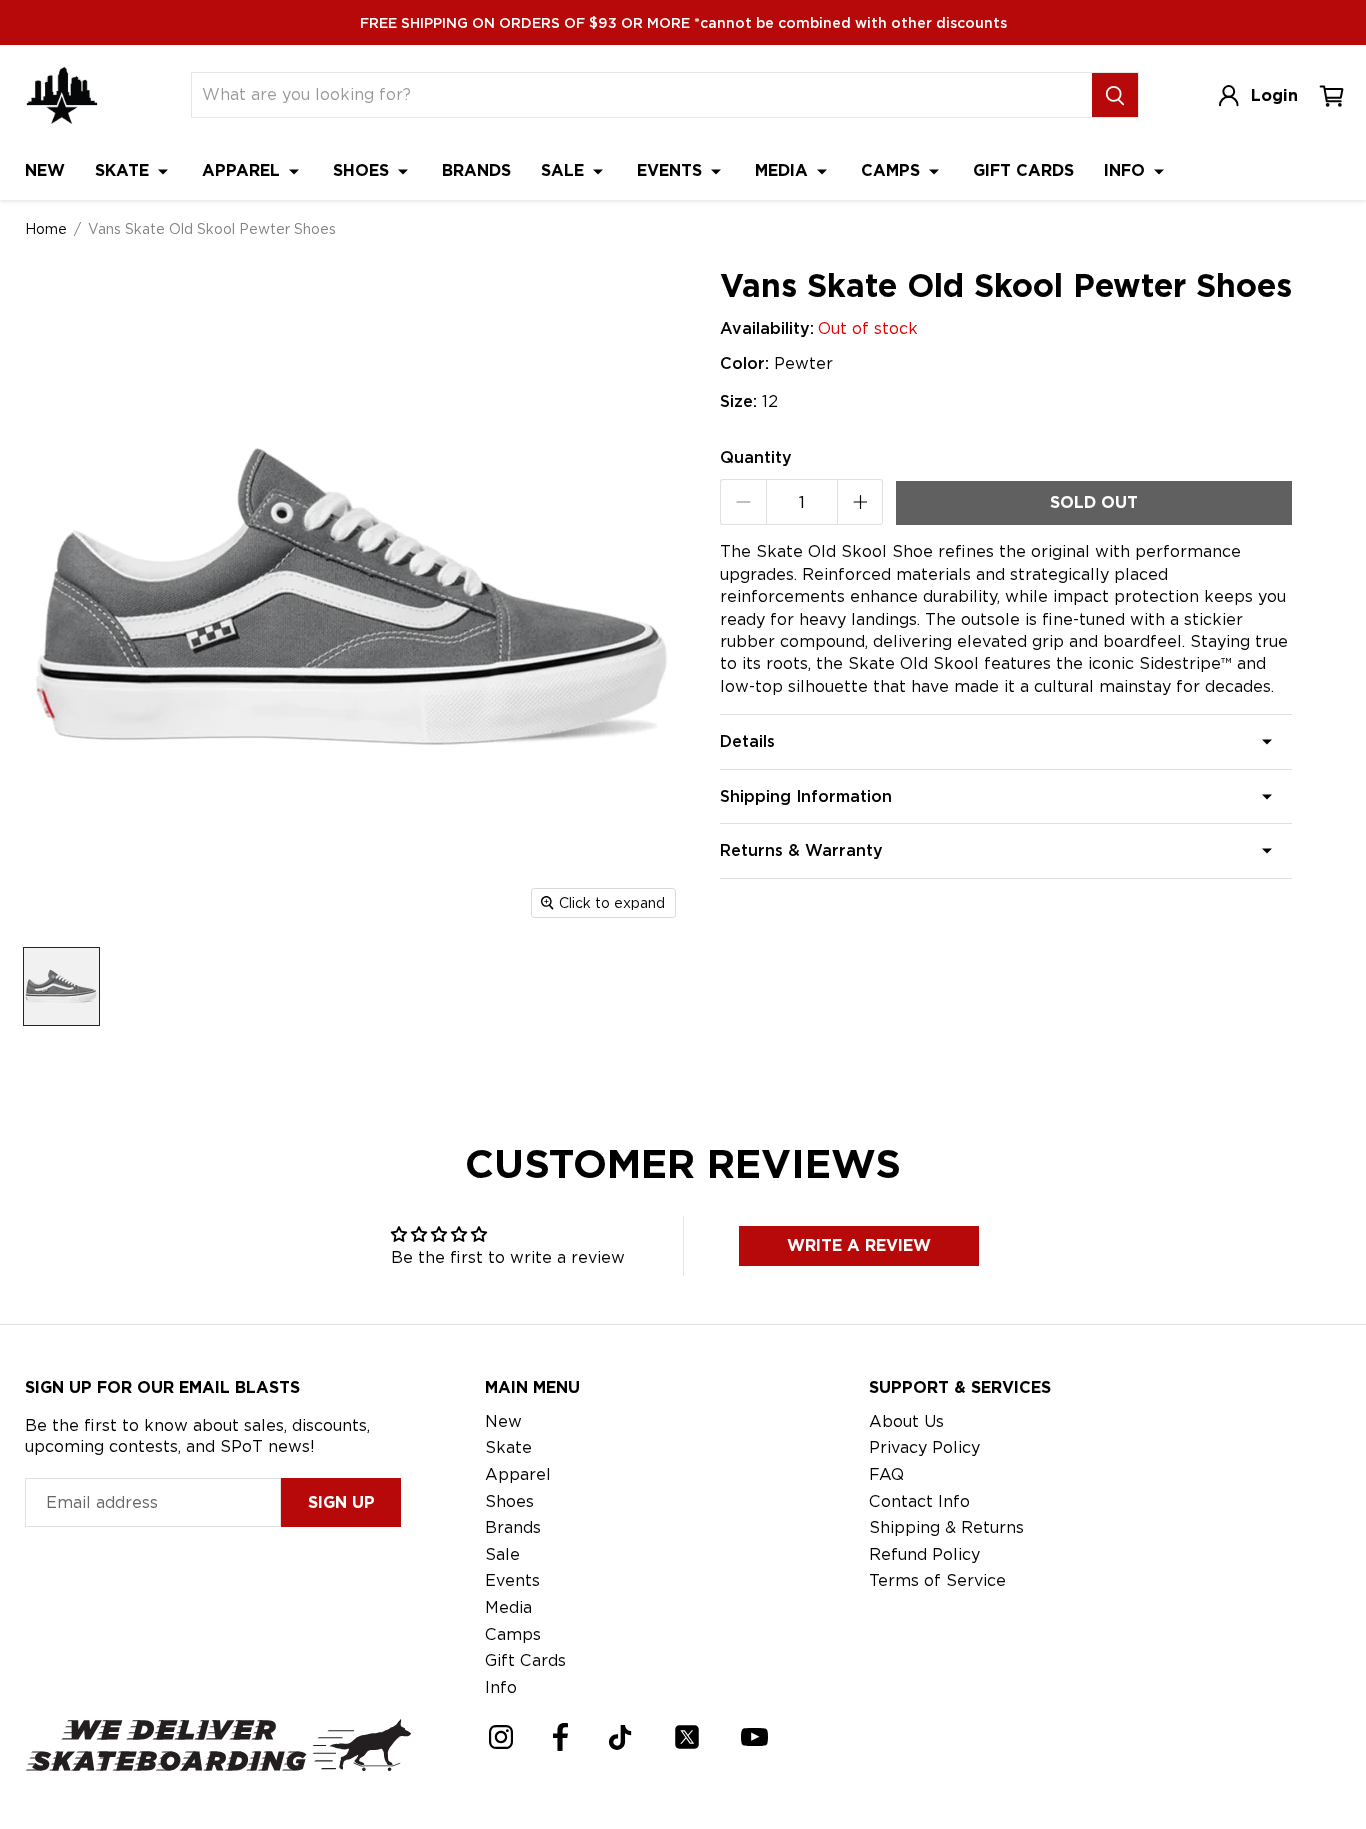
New (45, 170)
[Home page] (62, 95)
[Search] (1115, 95)
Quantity (756, 457)
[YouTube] (754, 1737)
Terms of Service (937, 1580)
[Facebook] (560, 1737)
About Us (906, 1421)
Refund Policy (924, 1554)
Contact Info (919, 1501)
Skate (124, 170)
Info (1127, 170)
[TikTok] (620, 1737)
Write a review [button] (859, 1245)
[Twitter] (687, 1737)
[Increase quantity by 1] (860, 502)
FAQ (886, 1474)
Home (46, 229)
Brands (476, 170)
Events (672, 170)
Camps (893, 170)
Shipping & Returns (946, 1527)
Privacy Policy (924, 1447)
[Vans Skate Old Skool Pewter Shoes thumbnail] (61, 986)
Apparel (243, 170)
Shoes (363, 170)
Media (784, 170)
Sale (565, 170)
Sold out (1094, 502)
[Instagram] (501, 1737)
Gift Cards (1023, 170)
